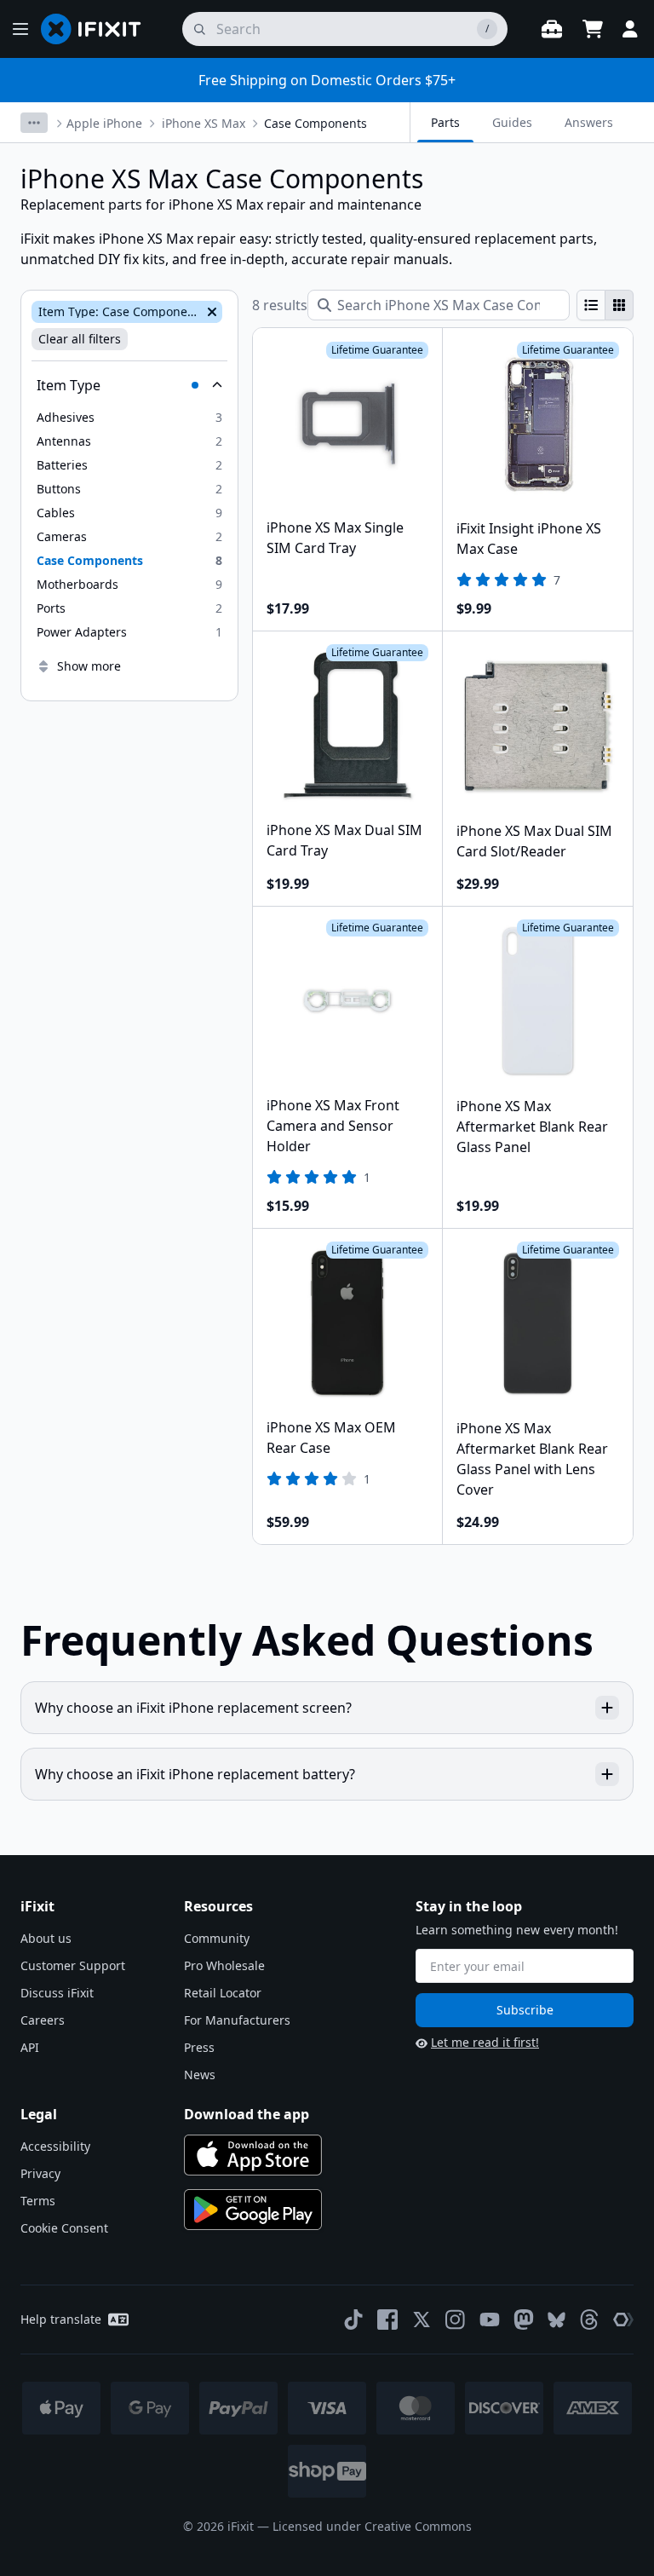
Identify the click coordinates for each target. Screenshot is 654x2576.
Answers (589, 122)
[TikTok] (353, 2320)
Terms (38, 2201)
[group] (605, 305)
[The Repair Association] (623, 2320)
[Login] (630, 29)
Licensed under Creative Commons (372, 2526)
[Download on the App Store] (253, 2155)
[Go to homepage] (98, 29)
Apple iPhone (104, 123)
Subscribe (525, 2010)
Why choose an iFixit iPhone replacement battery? (195, 1774)
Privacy (40, 2173)
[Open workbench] (552, 29)
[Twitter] (422, 2320)
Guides (512, 122)
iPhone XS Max (204, 123)
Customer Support (73, 1965)
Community (217, 1938)
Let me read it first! (485, 2042)
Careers (43, 2020)
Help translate (61, 2319)
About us (46, 1938)
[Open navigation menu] (20, 29)
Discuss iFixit (57, 1993)
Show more (89, 666)
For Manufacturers (237, 2020)
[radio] (591, 305)
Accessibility (55, 2146)
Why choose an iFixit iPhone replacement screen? (193, 1708)
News (200, 2075)
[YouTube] (490, 2320)
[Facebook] (387, 2320)
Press (199, 2047)
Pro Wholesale (224, 1965)
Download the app (247, 2114)
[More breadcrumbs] (34, 123)
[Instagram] (456, 2320)
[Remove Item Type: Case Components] (210, 312)
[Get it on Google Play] (253, 2210)
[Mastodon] (524, 2320)
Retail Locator (223, 1993)
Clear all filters (80, 339)
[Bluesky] (556, 2320)
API (30, 2047)
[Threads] (589, 2320)
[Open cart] (593, 29)
